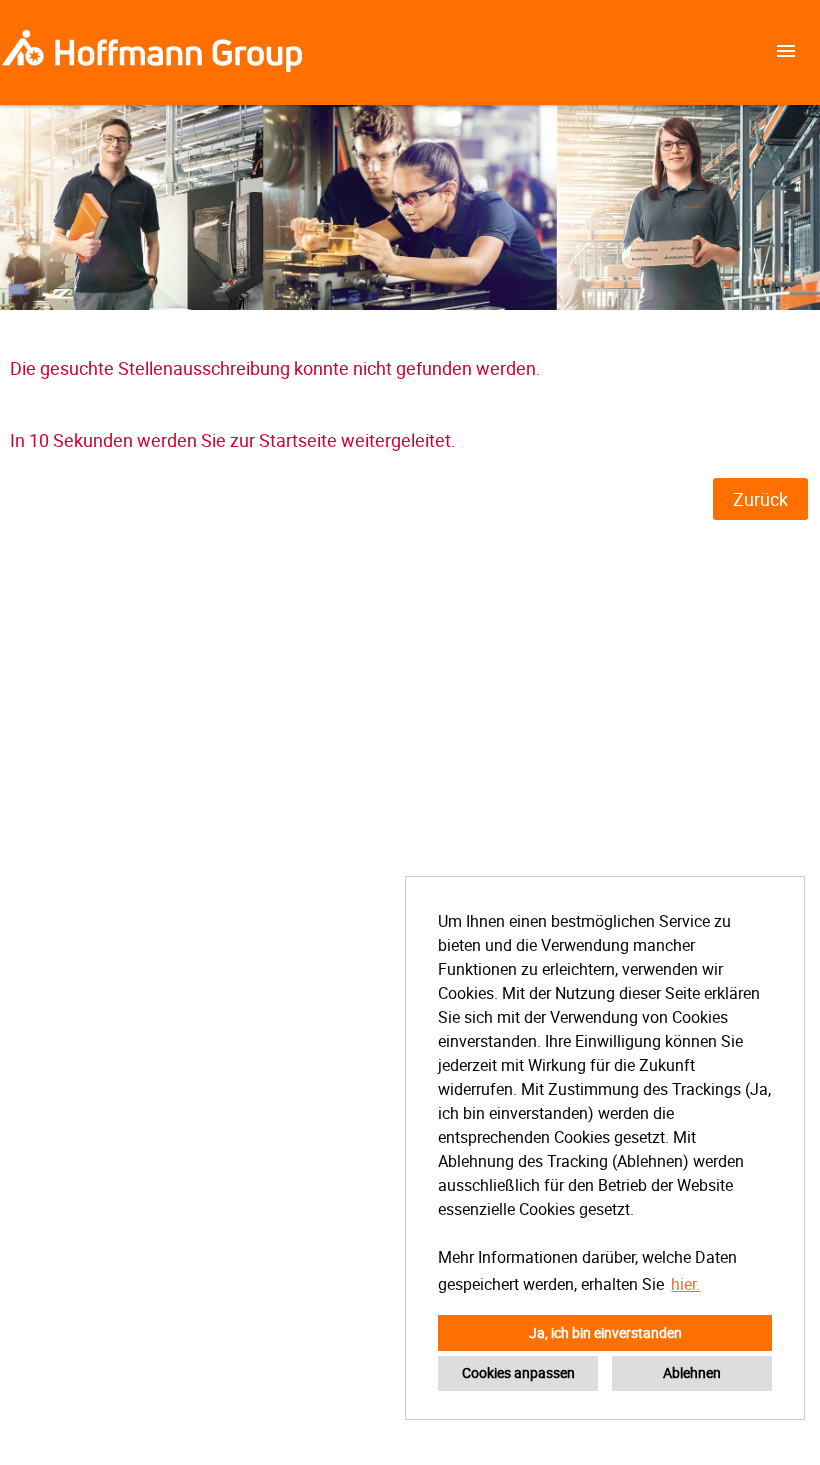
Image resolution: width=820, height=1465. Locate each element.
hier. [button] (685, 1284)
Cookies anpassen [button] (518, 1372)
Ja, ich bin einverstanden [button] (605, 1332)
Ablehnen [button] (692, 1372)
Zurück (760, 499)
